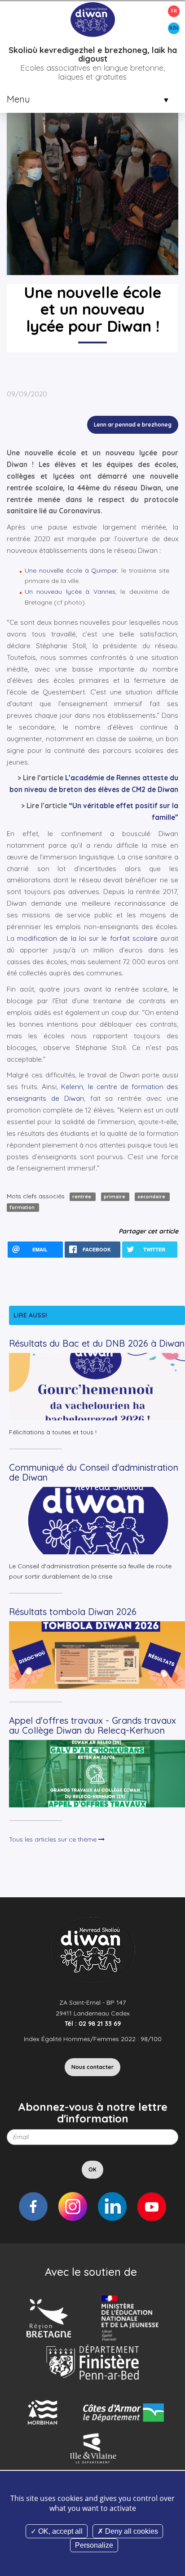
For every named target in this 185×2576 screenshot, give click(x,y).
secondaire (152, 1197)
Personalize (94, 2545)
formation (23, 1207)
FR (174, 11)
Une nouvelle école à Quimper (71, 570)
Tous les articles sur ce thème (54, 1839)
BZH (174, 28)
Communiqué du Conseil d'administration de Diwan (94, 1472)
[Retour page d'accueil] (92, 19)
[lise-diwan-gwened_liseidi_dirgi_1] (92, 160)
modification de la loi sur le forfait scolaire (87, 938)
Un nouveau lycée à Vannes (70, 592)
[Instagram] (73, 2207)
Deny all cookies (131, 2531)
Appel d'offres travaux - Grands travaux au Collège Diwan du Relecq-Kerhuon (92, 1725)
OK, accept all (59, 2531)
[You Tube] (152, 2207)
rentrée (82, 1197)
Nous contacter (92, 2067)
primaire (115, 1197)
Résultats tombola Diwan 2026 (73, 1612)
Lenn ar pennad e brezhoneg (133, 425)
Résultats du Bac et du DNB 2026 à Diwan (97, 1343)
